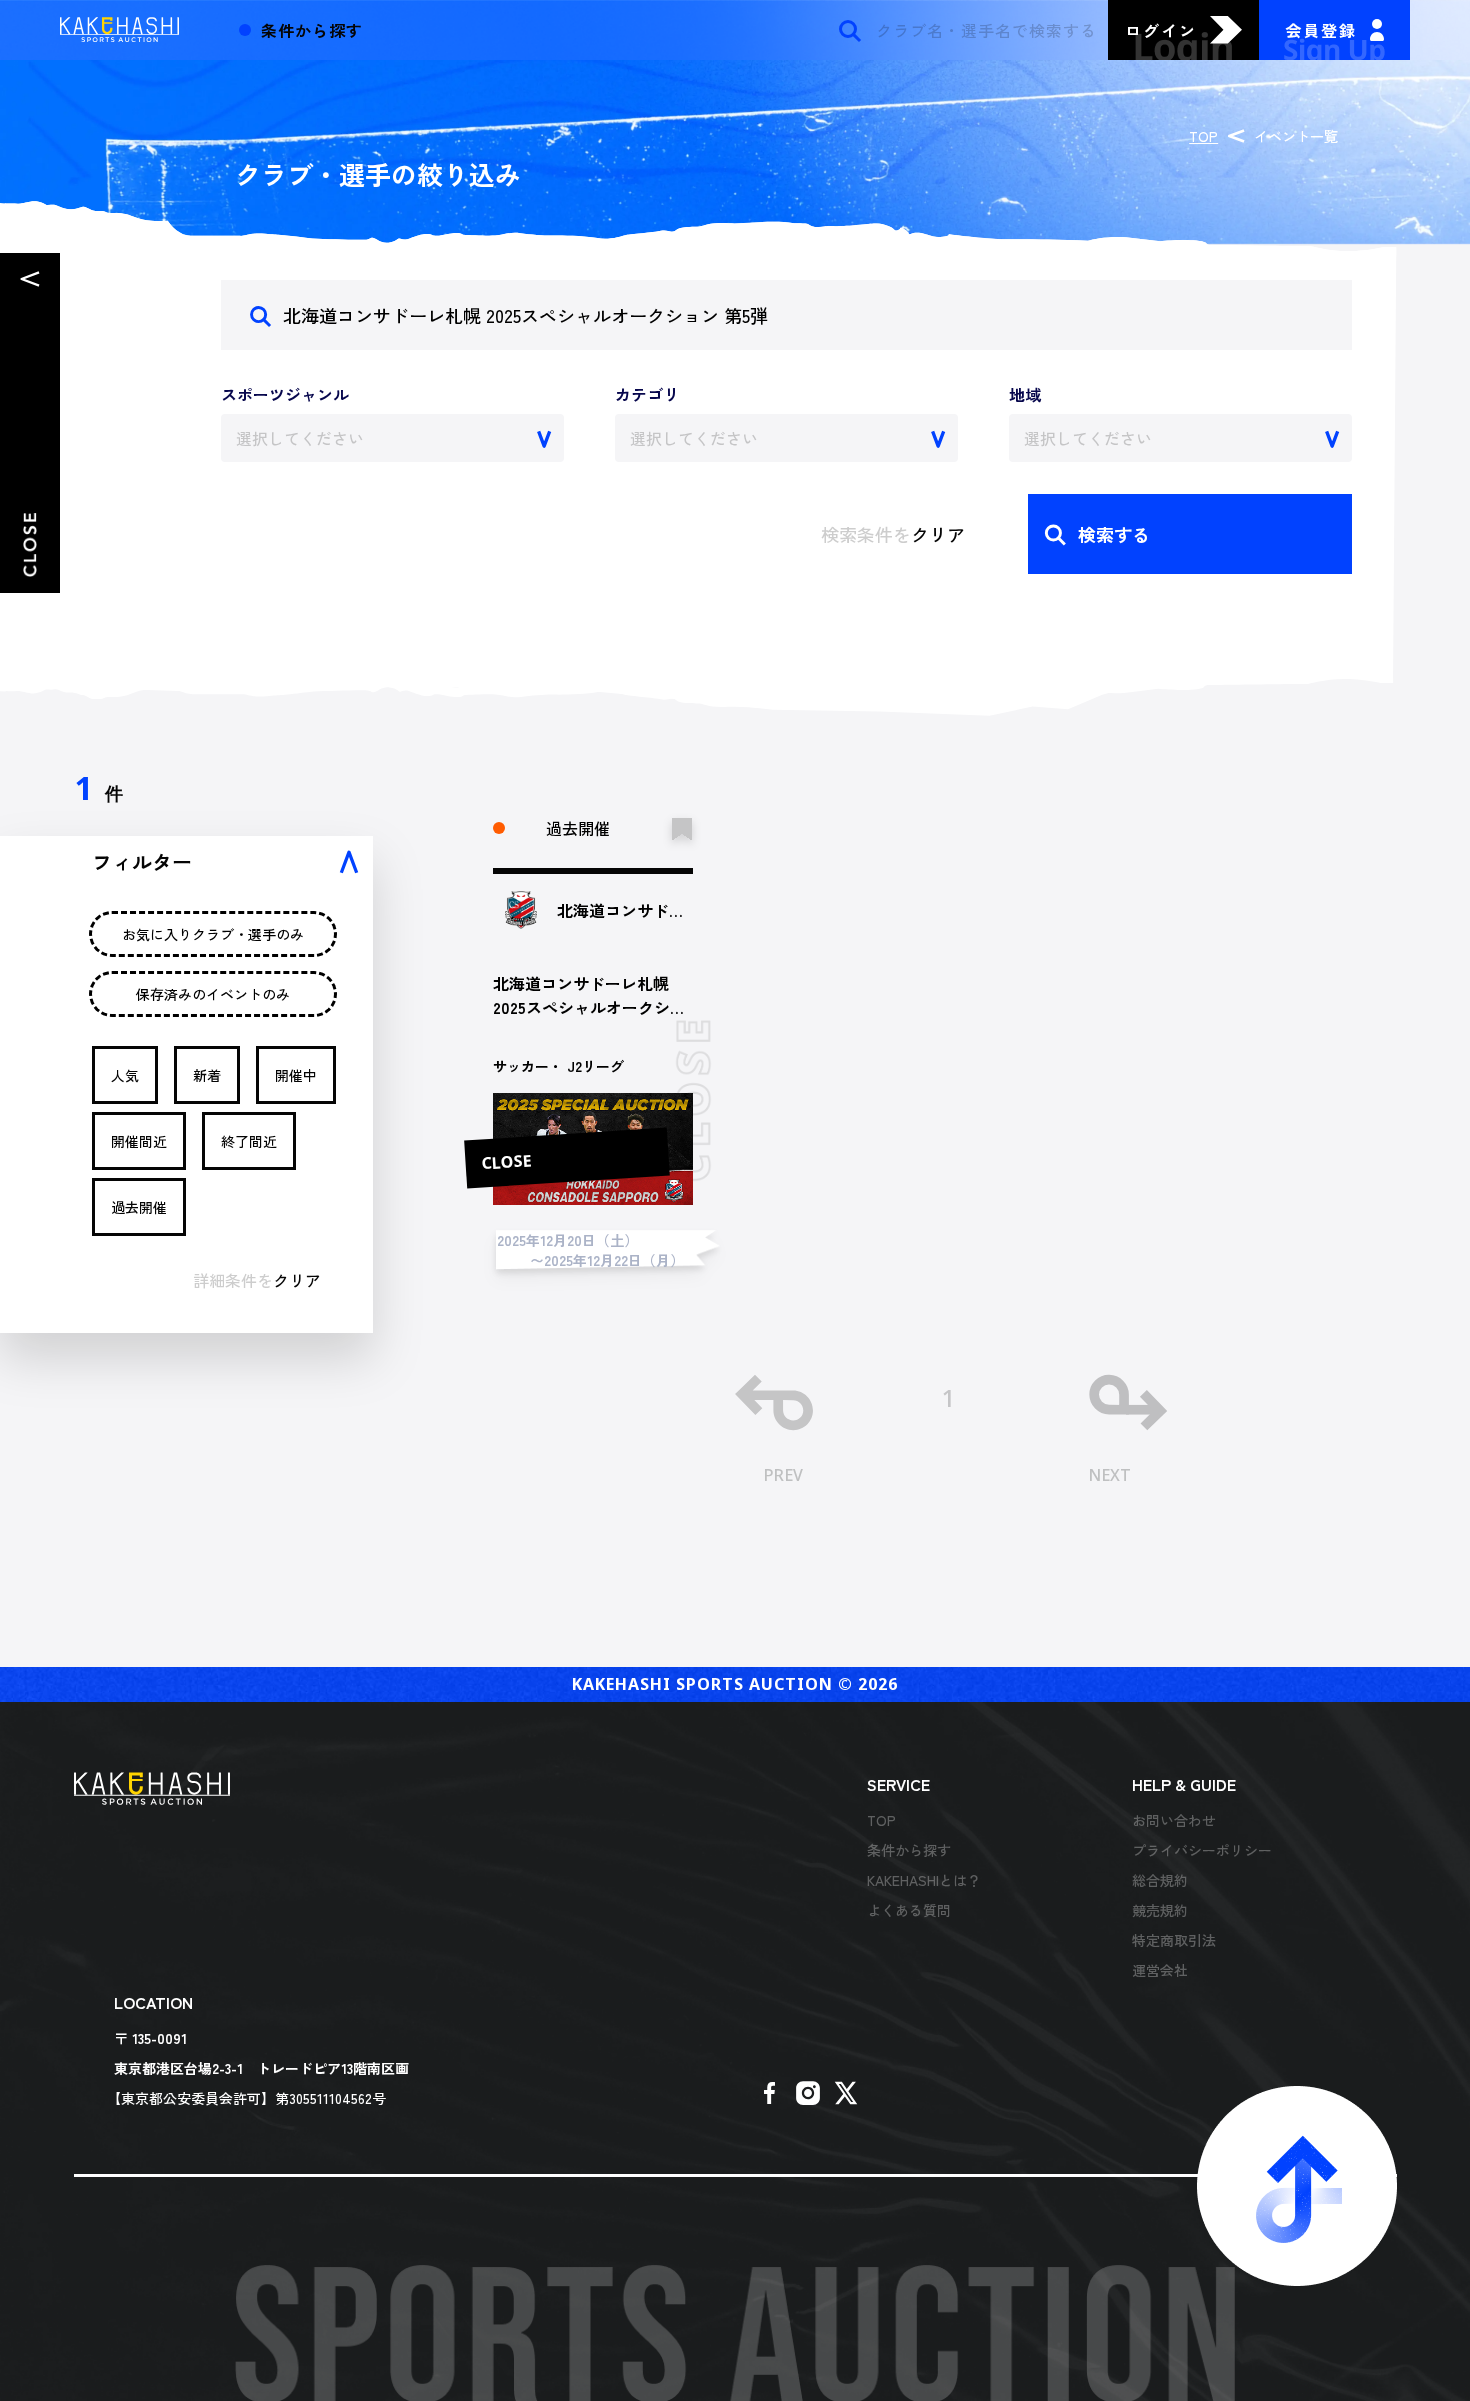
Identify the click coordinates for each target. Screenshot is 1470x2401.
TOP (1203, 136)
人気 (125, 1075)
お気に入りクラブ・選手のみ (213, 934)
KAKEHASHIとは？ (924, 1880)
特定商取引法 (1174, 1940)
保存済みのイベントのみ (213, 994)
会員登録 (1321, 30)
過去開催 (139, 1207)
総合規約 (1160, 1880)
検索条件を (893, 534)
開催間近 (139, 1141)
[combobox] (392, 438)
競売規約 (1160, 1910)
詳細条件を (257, 1280)
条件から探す (909, 1850)
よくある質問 (909, 1910)
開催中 (296, 1075)
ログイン (1161, 30)
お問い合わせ (1174, 1820)
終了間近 (249, 1141)
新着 (207, 1075)
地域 (1025, 394)
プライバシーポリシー (1202, 1850)
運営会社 (1160, 1970)
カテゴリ (647, 394)
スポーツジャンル (285, 394)
